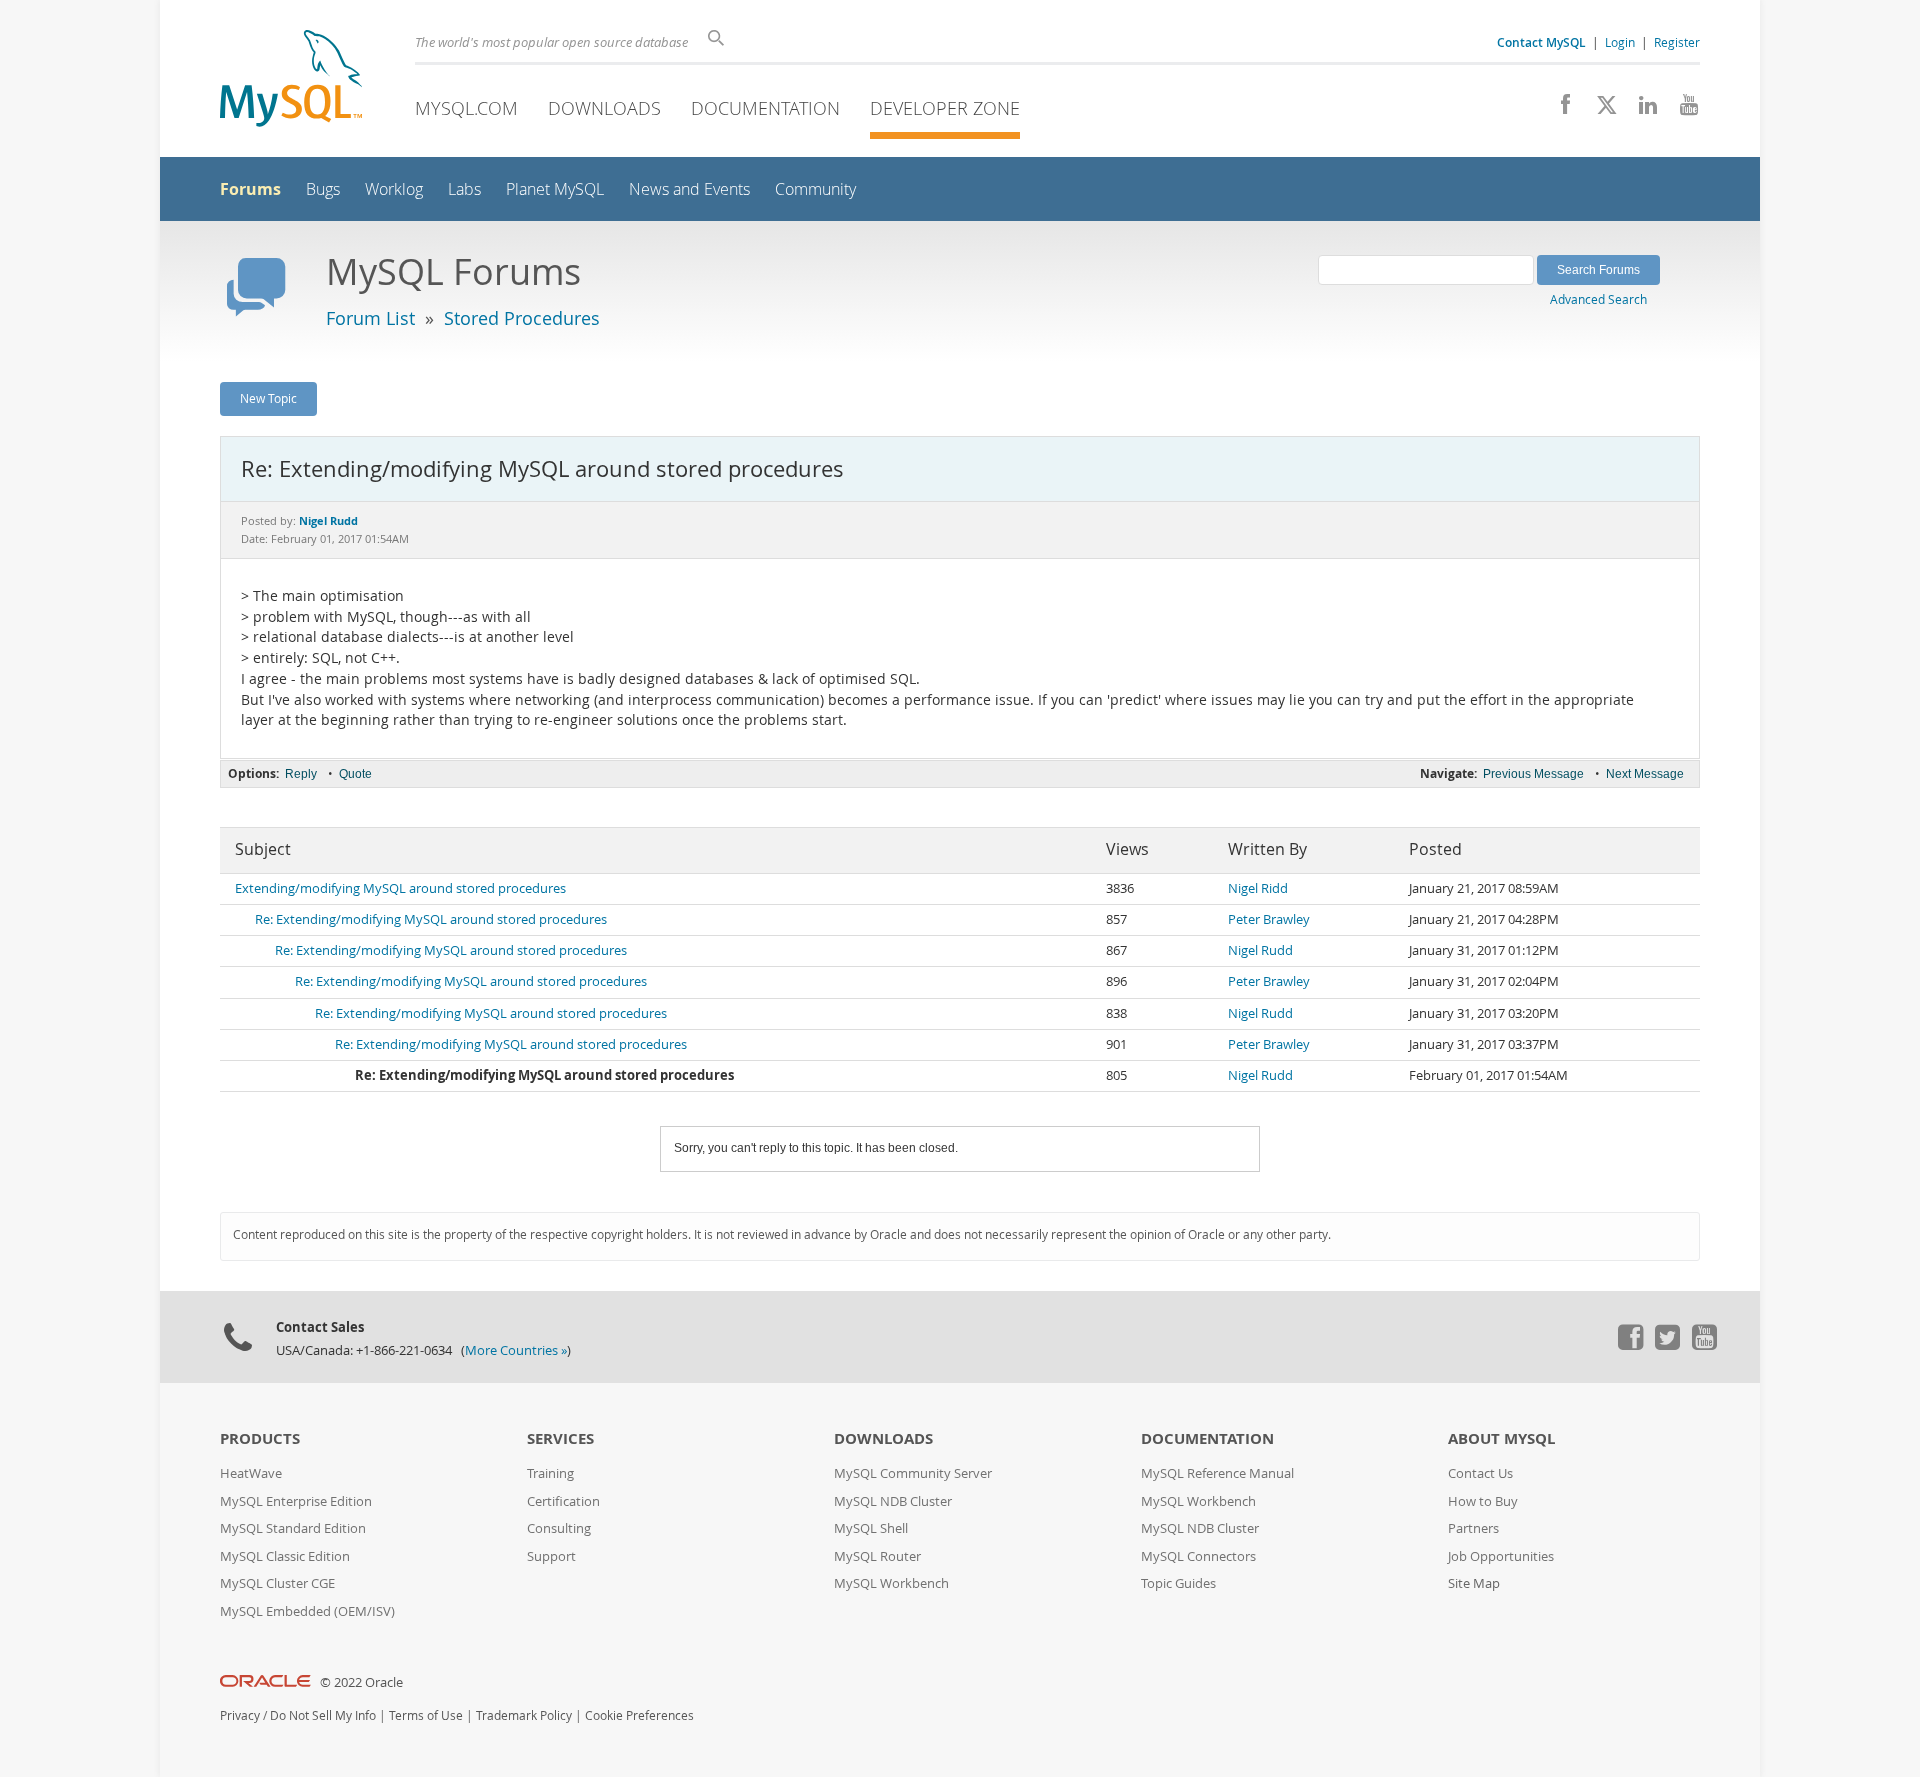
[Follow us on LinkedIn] (1640, 110)
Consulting (559, 1528)
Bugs (323, 189)
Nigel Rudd (1260, 950)
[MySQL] (291, 80)
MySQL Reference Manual (1217, 1473)
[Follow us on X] (1599, 110)
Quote (355, 774)
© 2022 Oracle (361, 1682)
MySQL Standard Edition (293, 1528)
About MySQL (1501, 1438)
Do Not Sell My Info (323, 1715)
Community (815, 189)
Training (550, 1473)
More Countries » (516, 1350)
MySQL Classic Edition (285, 1556)
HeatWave (251, 1473)
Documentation (765, 108)
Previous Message (1533, 774)
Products (260, 1438)
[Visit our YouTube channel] (1681, 110)
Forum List (370, 318)
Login (1620, 42)
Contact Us (1480, 1473)
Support (551, 1556)
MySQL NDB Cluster (893, 1501)
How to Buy (1483, 1501)
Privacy (240, 1715)
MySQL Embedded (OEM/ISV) (307, 1611)
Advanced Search (1598, 299)
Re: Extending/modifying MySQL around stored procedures (431, 919)
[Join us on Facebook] (1558, 110)
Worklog (394, 189)
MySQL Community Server (913, 1473)
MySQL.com (466, 108)
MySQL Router (877, 1556)
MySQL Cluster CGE (277, 1583)
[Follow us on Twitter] (1667, 1345)
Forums (250, 189)
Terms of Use (426, 1715)
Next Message (1645, 774)
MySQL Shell (871, 1528)
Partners (1473, 1528)
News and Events (689, 189)
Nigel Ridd (1258, 888)
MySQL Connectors (1198, 1556)
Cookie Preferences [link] (639, 1715)
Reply (301, 774)
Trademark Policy (524, 1715)
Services (560, 1438)
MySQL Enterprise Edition (296, 1501)
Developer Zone (945, 108)
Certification (563, 1501)
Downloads (604, 108)
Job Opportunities (1501, 1556)
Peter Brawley (1269, 919)
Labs (464, 189)
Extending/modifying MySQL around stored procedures (400, 888)
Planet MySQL (555, 189)
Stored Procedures (522, 318)
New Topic (268, 398)
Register (1677, 42)
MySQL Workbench (891, 1583)
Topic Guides (1178, 1583)
